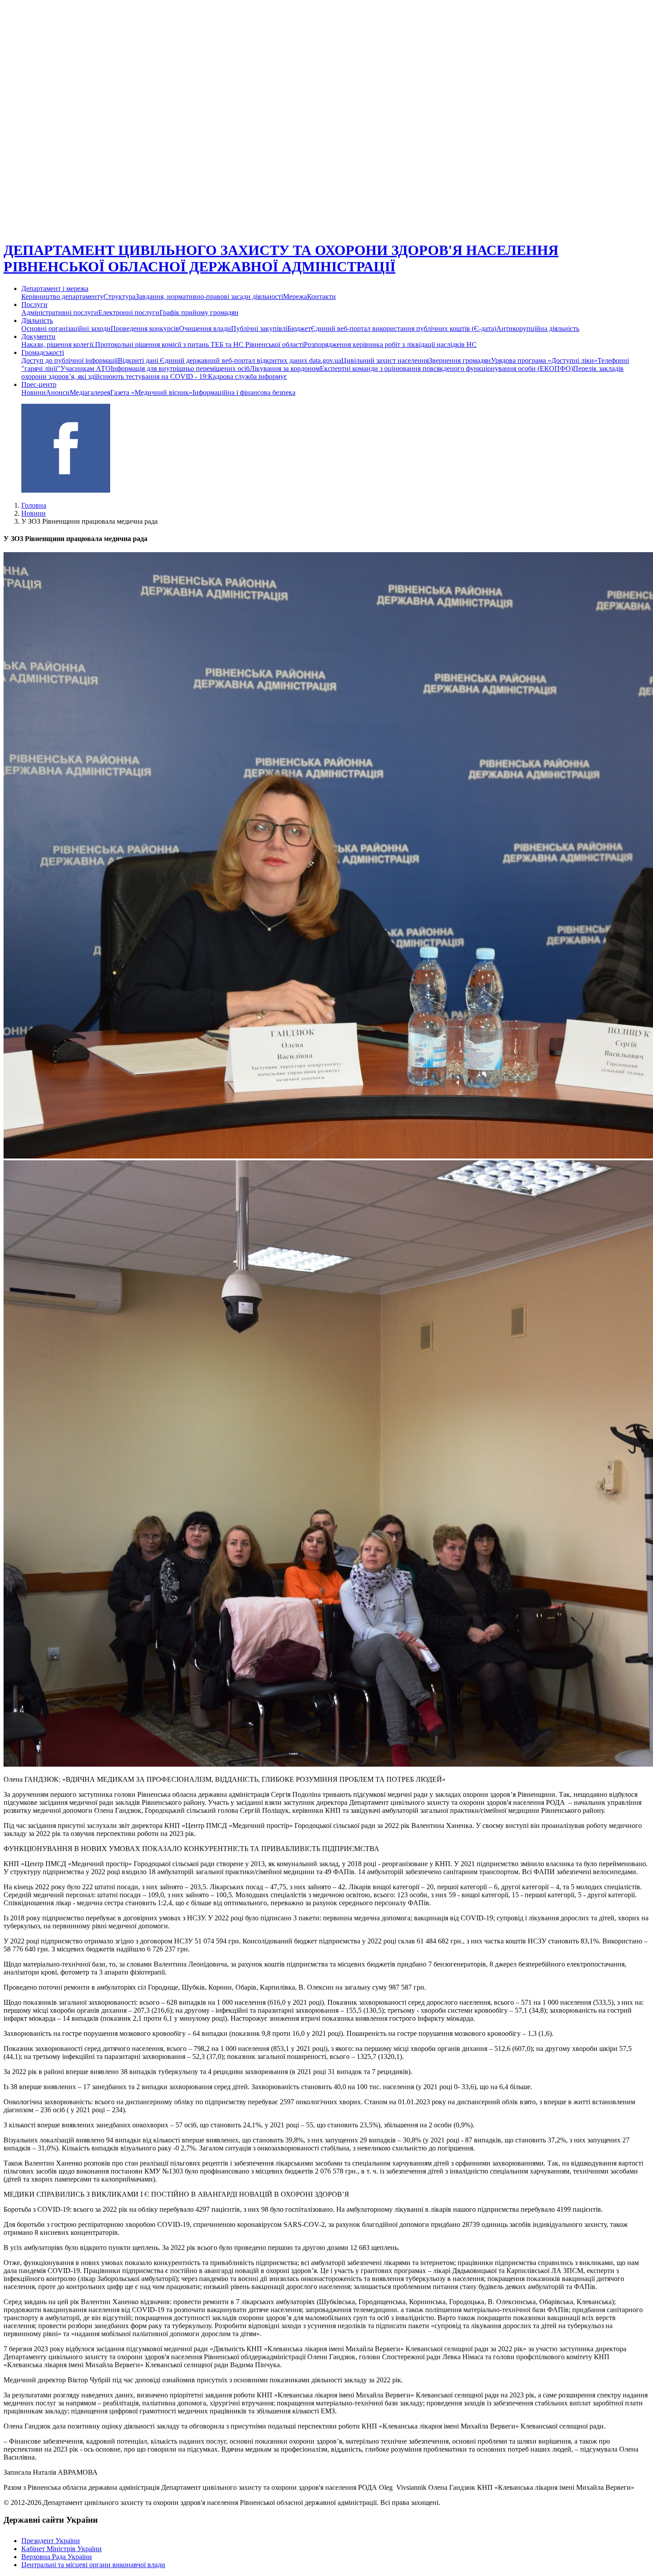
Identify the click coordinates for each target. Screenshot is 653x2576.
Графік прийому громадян (199, 313)
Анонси (58, 392)
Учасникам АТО (86, 368)
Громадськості (43, 352)
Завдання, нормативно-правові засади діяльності (209, 297)
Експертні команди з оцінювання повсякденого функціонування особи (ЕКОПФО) (446, 368)
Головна (34, 505)
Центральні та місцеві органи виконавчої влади (93, 2565)
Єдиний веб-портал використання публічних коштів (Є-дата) (404, 328)
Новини (34, 392)
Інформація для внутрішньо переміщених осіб (180, 368)
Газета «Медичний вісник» (151, 392)
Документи (38, 336)
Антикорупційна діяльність (538, 328)
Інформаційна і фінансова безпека (244, 392)
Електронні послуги (129, 313)
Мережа (295, 297)
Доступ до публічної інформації (70, 360)
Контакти (321, 297)
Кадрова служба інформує (247, 376)
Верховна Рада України (57, 2557)
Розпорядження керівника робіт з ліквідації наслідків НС (390, 344)
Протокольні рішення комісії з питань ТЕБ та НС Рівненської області (199, 344)
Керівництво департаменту (62, 297)
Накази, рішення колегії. (58, 344)
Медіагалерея (90, 392)
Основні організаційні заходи (66, 328)
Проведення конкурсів (145, 328)
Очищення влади (205, 328)
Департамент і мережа (55, 289)
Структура (119, 297)
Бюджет (299, 328)
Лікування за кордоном (285, 368)
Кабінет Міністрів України (62, 2549)
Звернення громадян (460, 360)
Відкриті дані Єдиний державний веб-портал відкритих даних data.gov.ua (229, 360)
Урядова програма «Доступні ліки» (544, 360)
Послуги (34, 305)
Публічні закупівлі (259, 328)
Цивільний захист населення (385, 360)
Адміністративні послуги (60, 313)
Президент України (51, 2541)
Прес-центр (39, 384)
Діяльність (37, 321)
